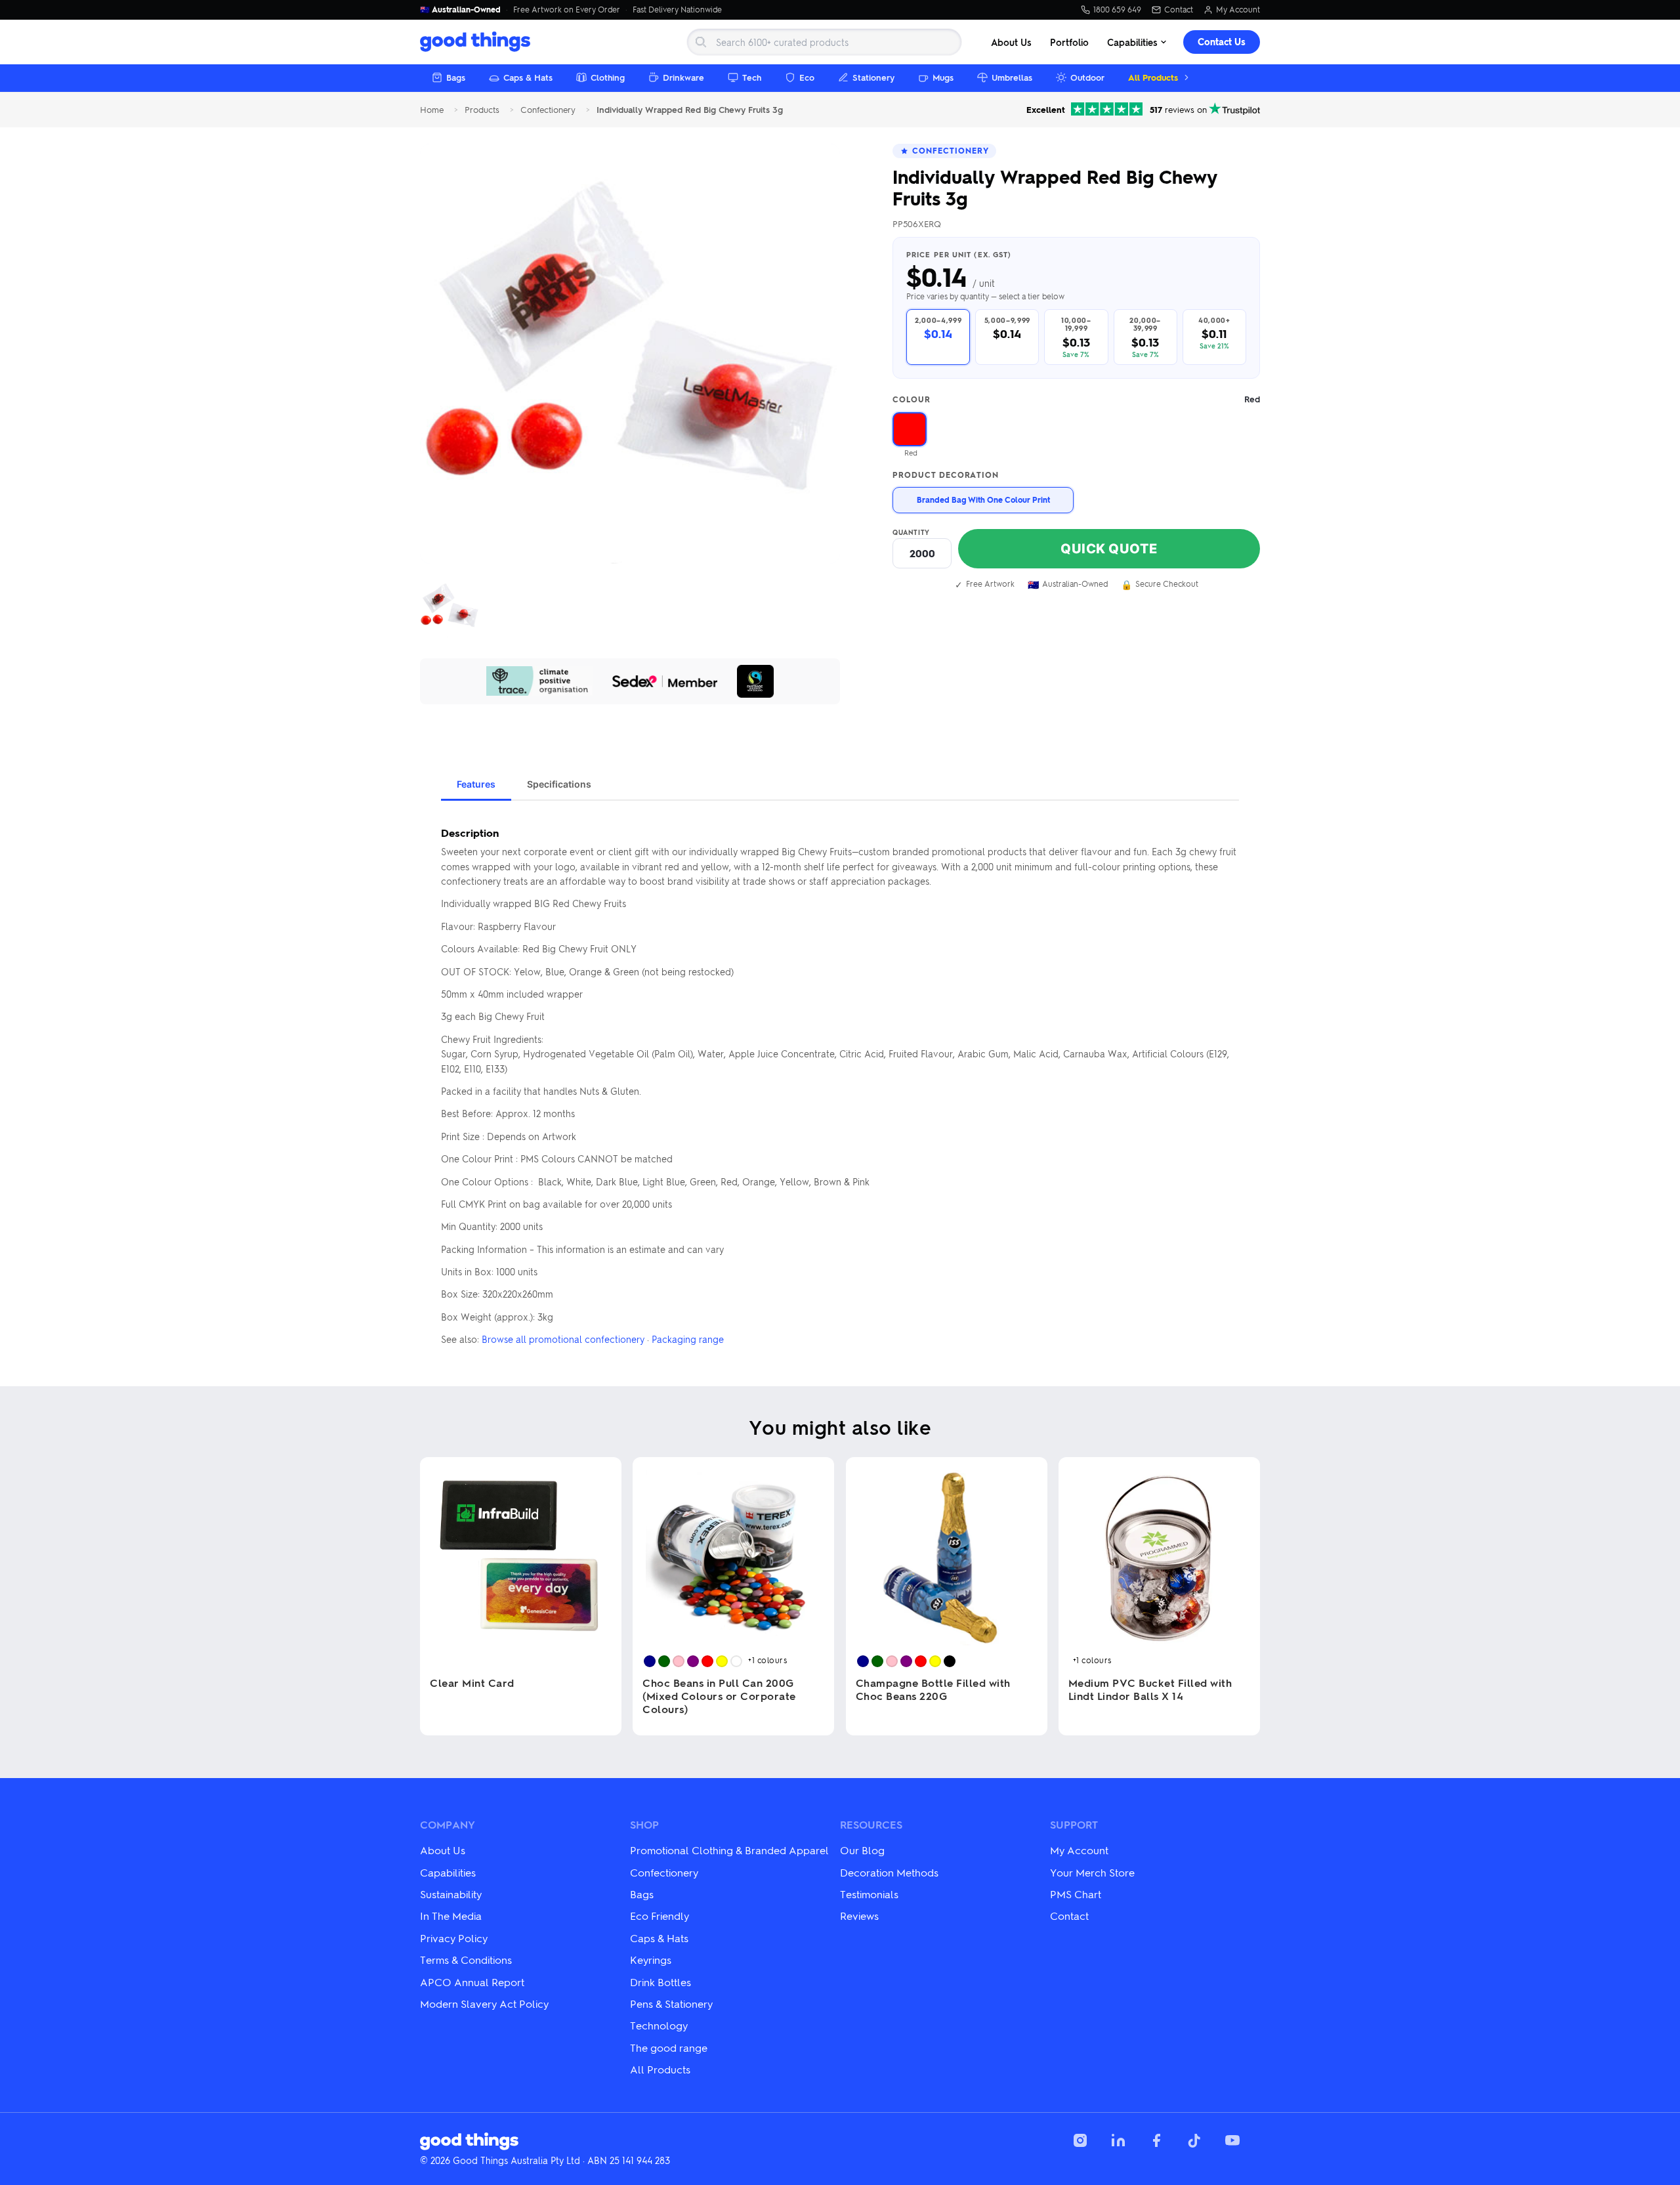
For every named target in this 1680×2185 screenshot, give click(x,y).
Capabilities (1132, 42)
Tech (752, 77)
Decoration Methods (889, 1872)
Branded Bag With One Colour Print (983, 499)
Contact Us (1222, 42)
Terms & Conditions (466, 1960)
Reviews (859, 1916)
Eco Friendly (660, 1916)
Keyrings (651, 1960)
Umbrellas (1012, 77)
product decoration (946, 475)
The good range (669, 2047)
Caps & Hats (528, 77)
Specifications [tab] (559, 784)
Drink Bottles (661, 1982)
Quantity (911, 532)
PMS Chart (1076, 1894)
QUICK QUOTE (1109, 549)
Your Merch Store (1092, 1872)
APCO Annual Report (472, 1982)
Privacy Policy (454, 1938)
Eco (807, 77)
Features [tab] (476, 784)
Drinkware (683, 77)
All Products (1153, 77)
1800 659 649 (1117, 10)
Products (482, 110)
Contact (1179, 10)
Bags (456, 77)
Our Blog (862, 1850)
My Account (1238, 10)
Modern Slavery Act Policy (484, 2004)
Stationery (873, 77)
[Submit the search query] (701, 42)
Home (432, 110)
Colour (1076, 399)
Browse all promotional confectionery (563, 1339)
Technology (659, 2025)
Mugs (943, 77)
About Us (1011, 42)
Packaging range (688, 1339)
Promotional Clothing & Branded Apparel (729, 1850)
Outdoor (1087, 77)
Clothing (608, 77)
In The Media (451, 1916)
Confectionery (548, 110)
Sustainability (451, 1894)
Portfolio (1069, 42)
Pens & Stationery (671, 2004)
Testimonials (869, 1894)
